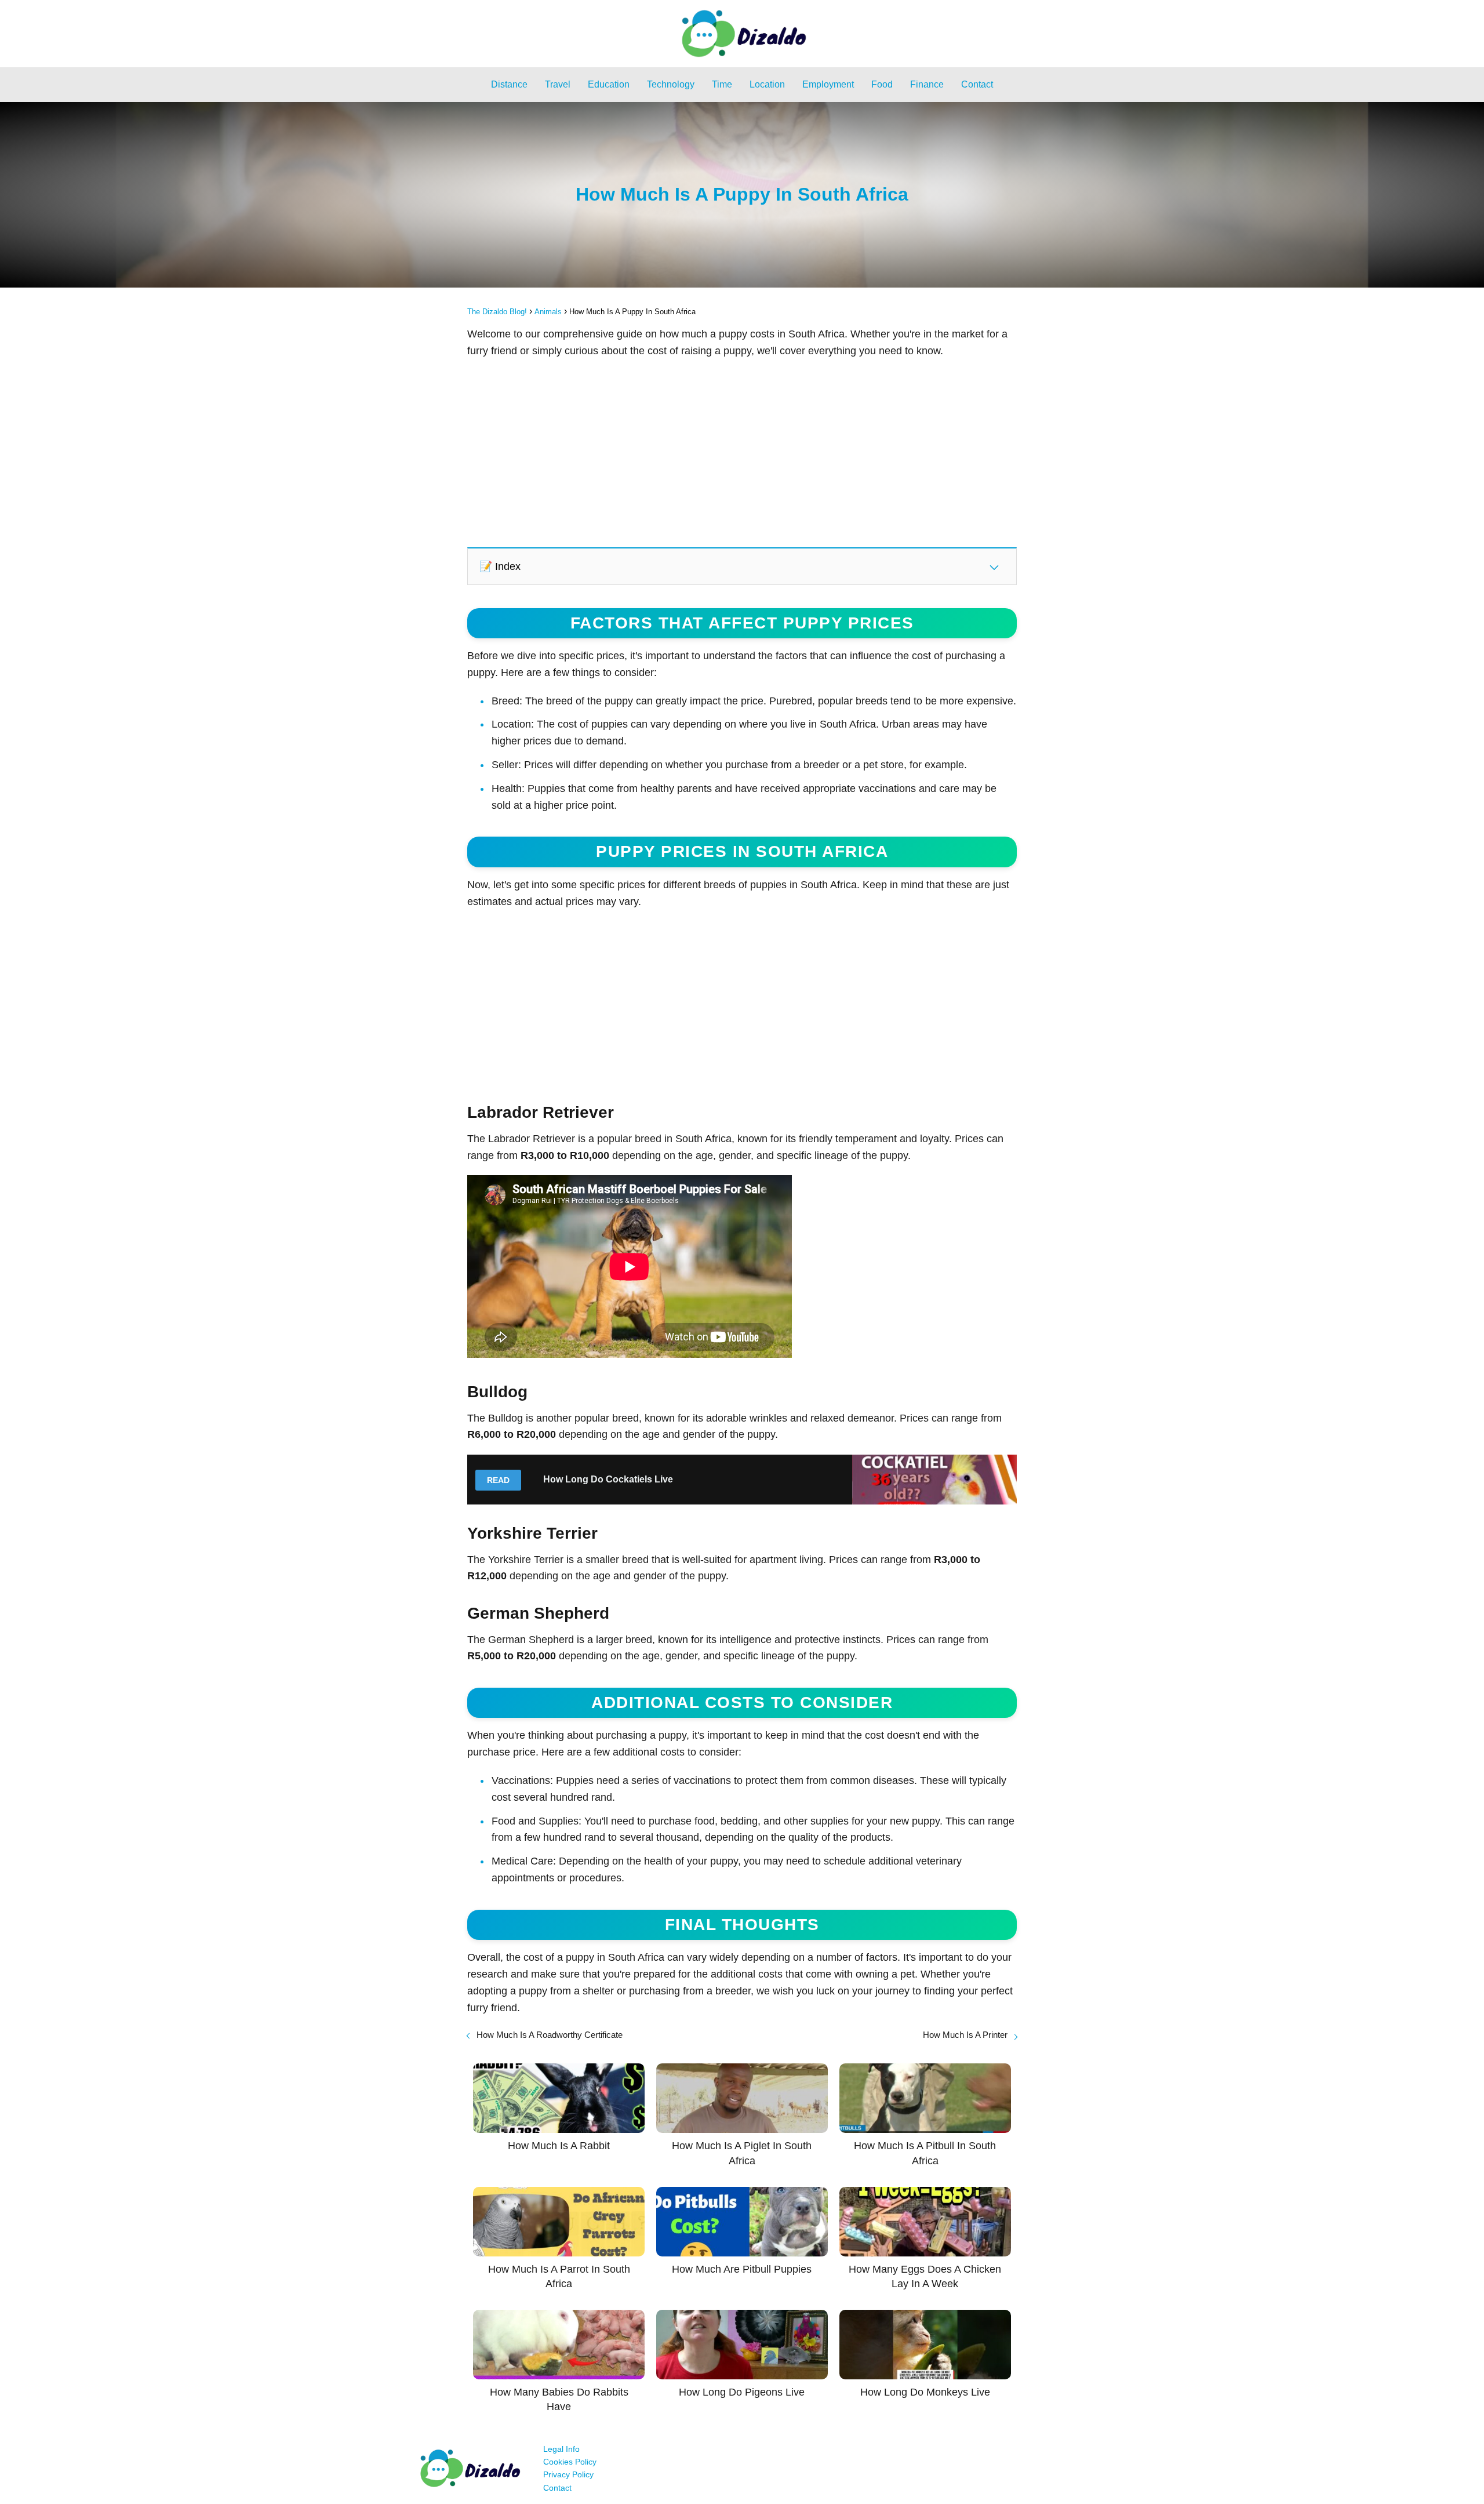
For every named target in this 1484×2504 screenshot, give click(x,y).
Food (882, 84)
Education (609, 84)
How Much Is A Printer (965, 2035)
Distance (509, 84)
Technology (671, 84)
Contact (977, 84)
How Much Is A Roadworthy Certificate (550, 2035)
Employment (828, 84)
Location (767, 84)
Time (722, 84)
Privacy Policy (568, 2474)
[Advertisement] (742, 452)
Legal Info (561, 2449)
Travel (558, 84)
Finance (927, 84)
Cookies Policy (570, 2462)
